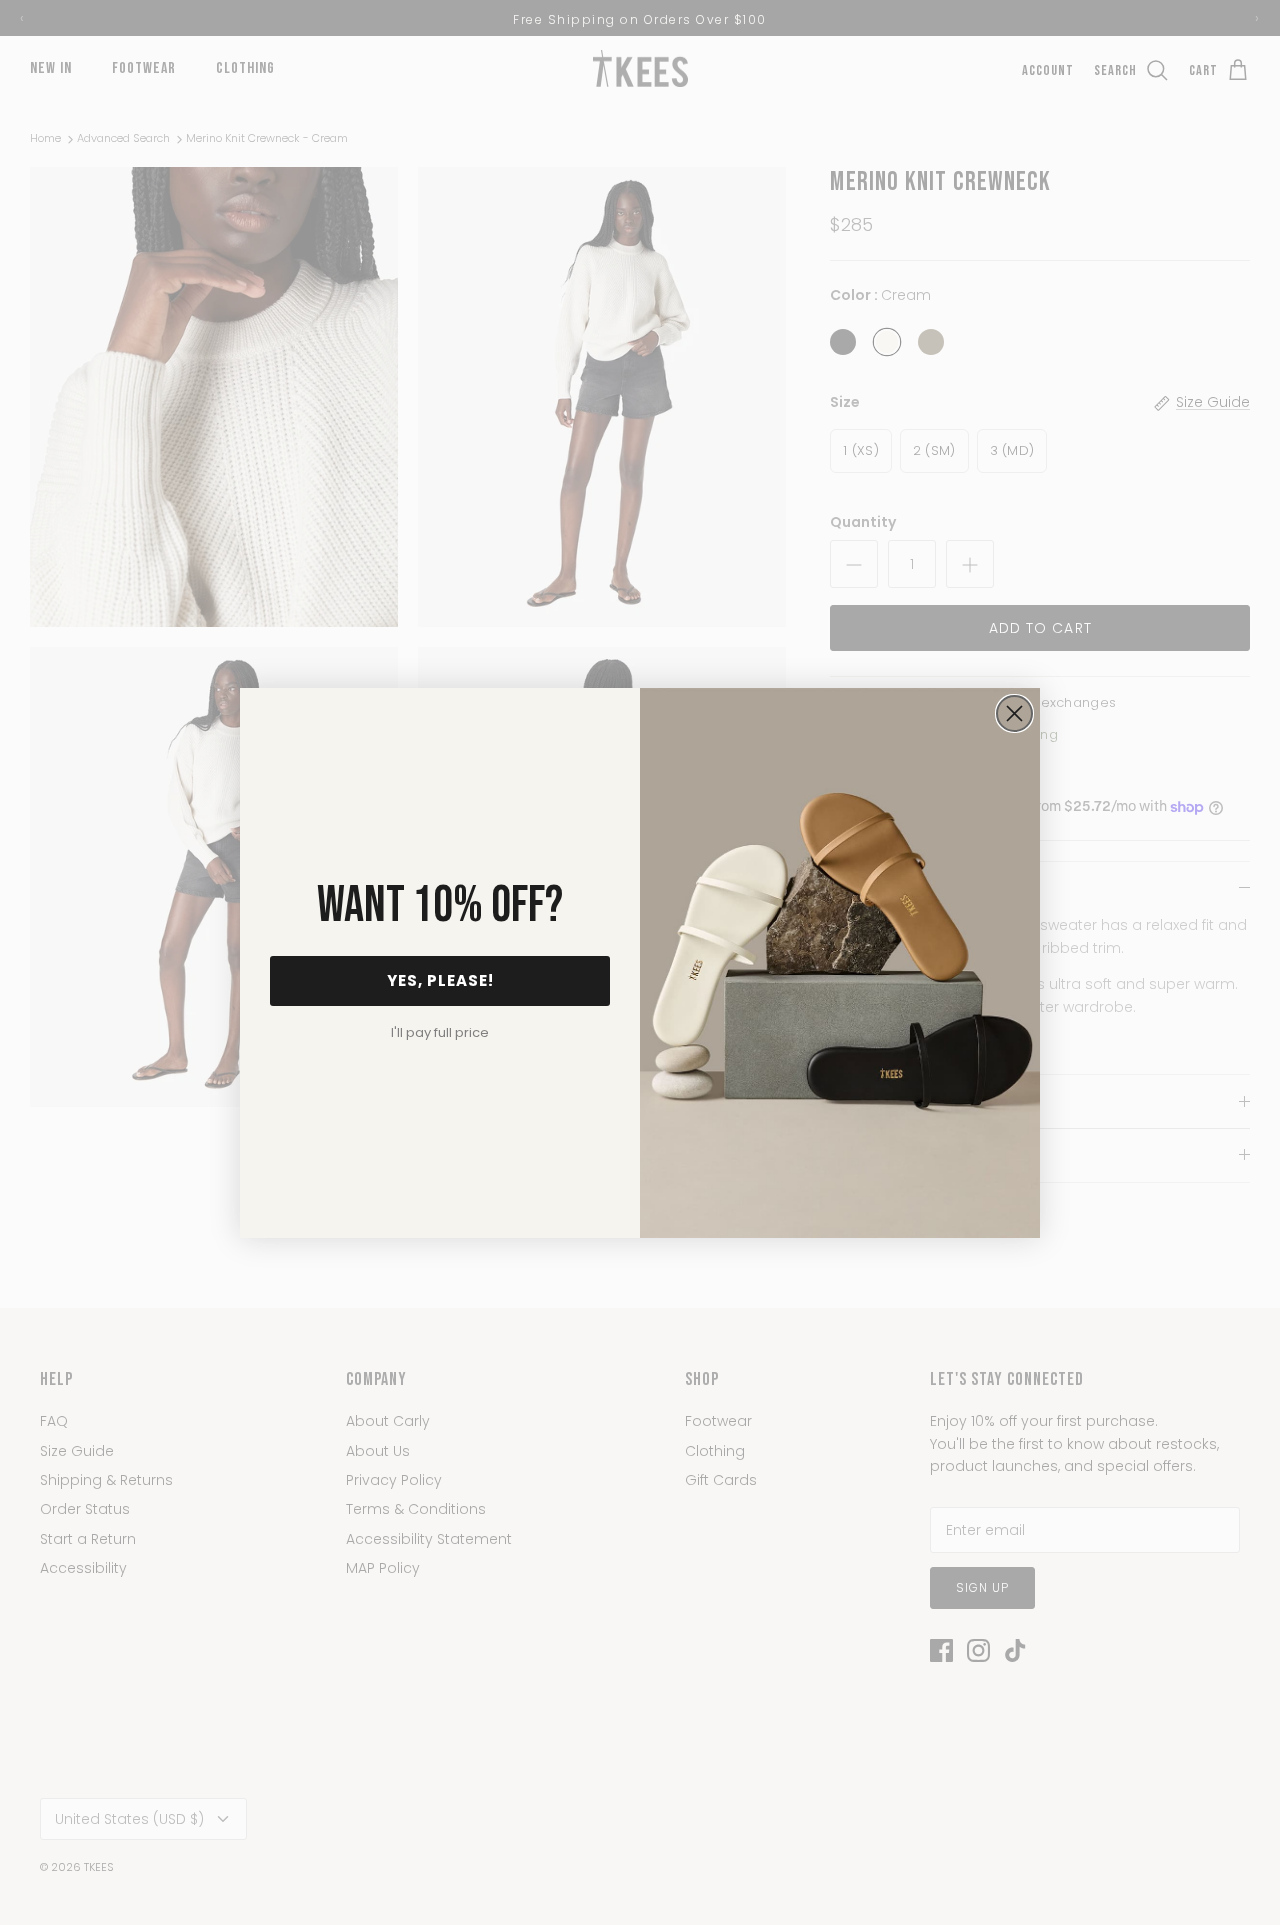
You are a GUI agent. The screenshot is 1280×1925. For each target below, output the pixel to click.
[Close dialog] (1014, 713)
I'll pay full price (440, 1032)
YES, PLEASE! (440, 980)
